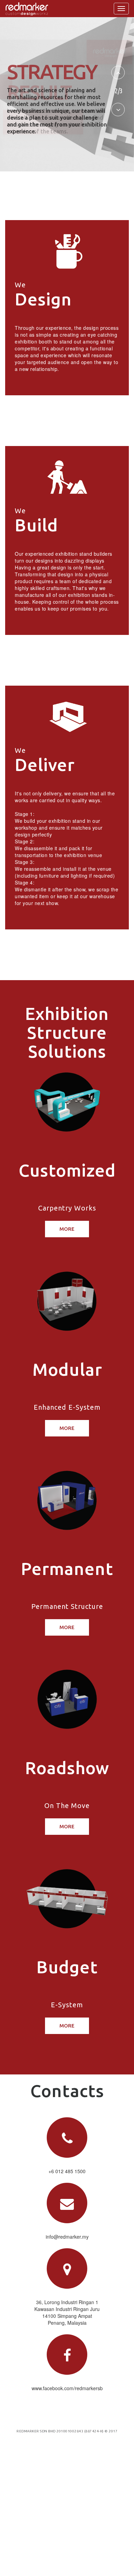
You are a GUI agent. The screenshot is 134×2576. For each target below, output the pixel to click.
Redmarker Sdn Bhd (36, 2431)
